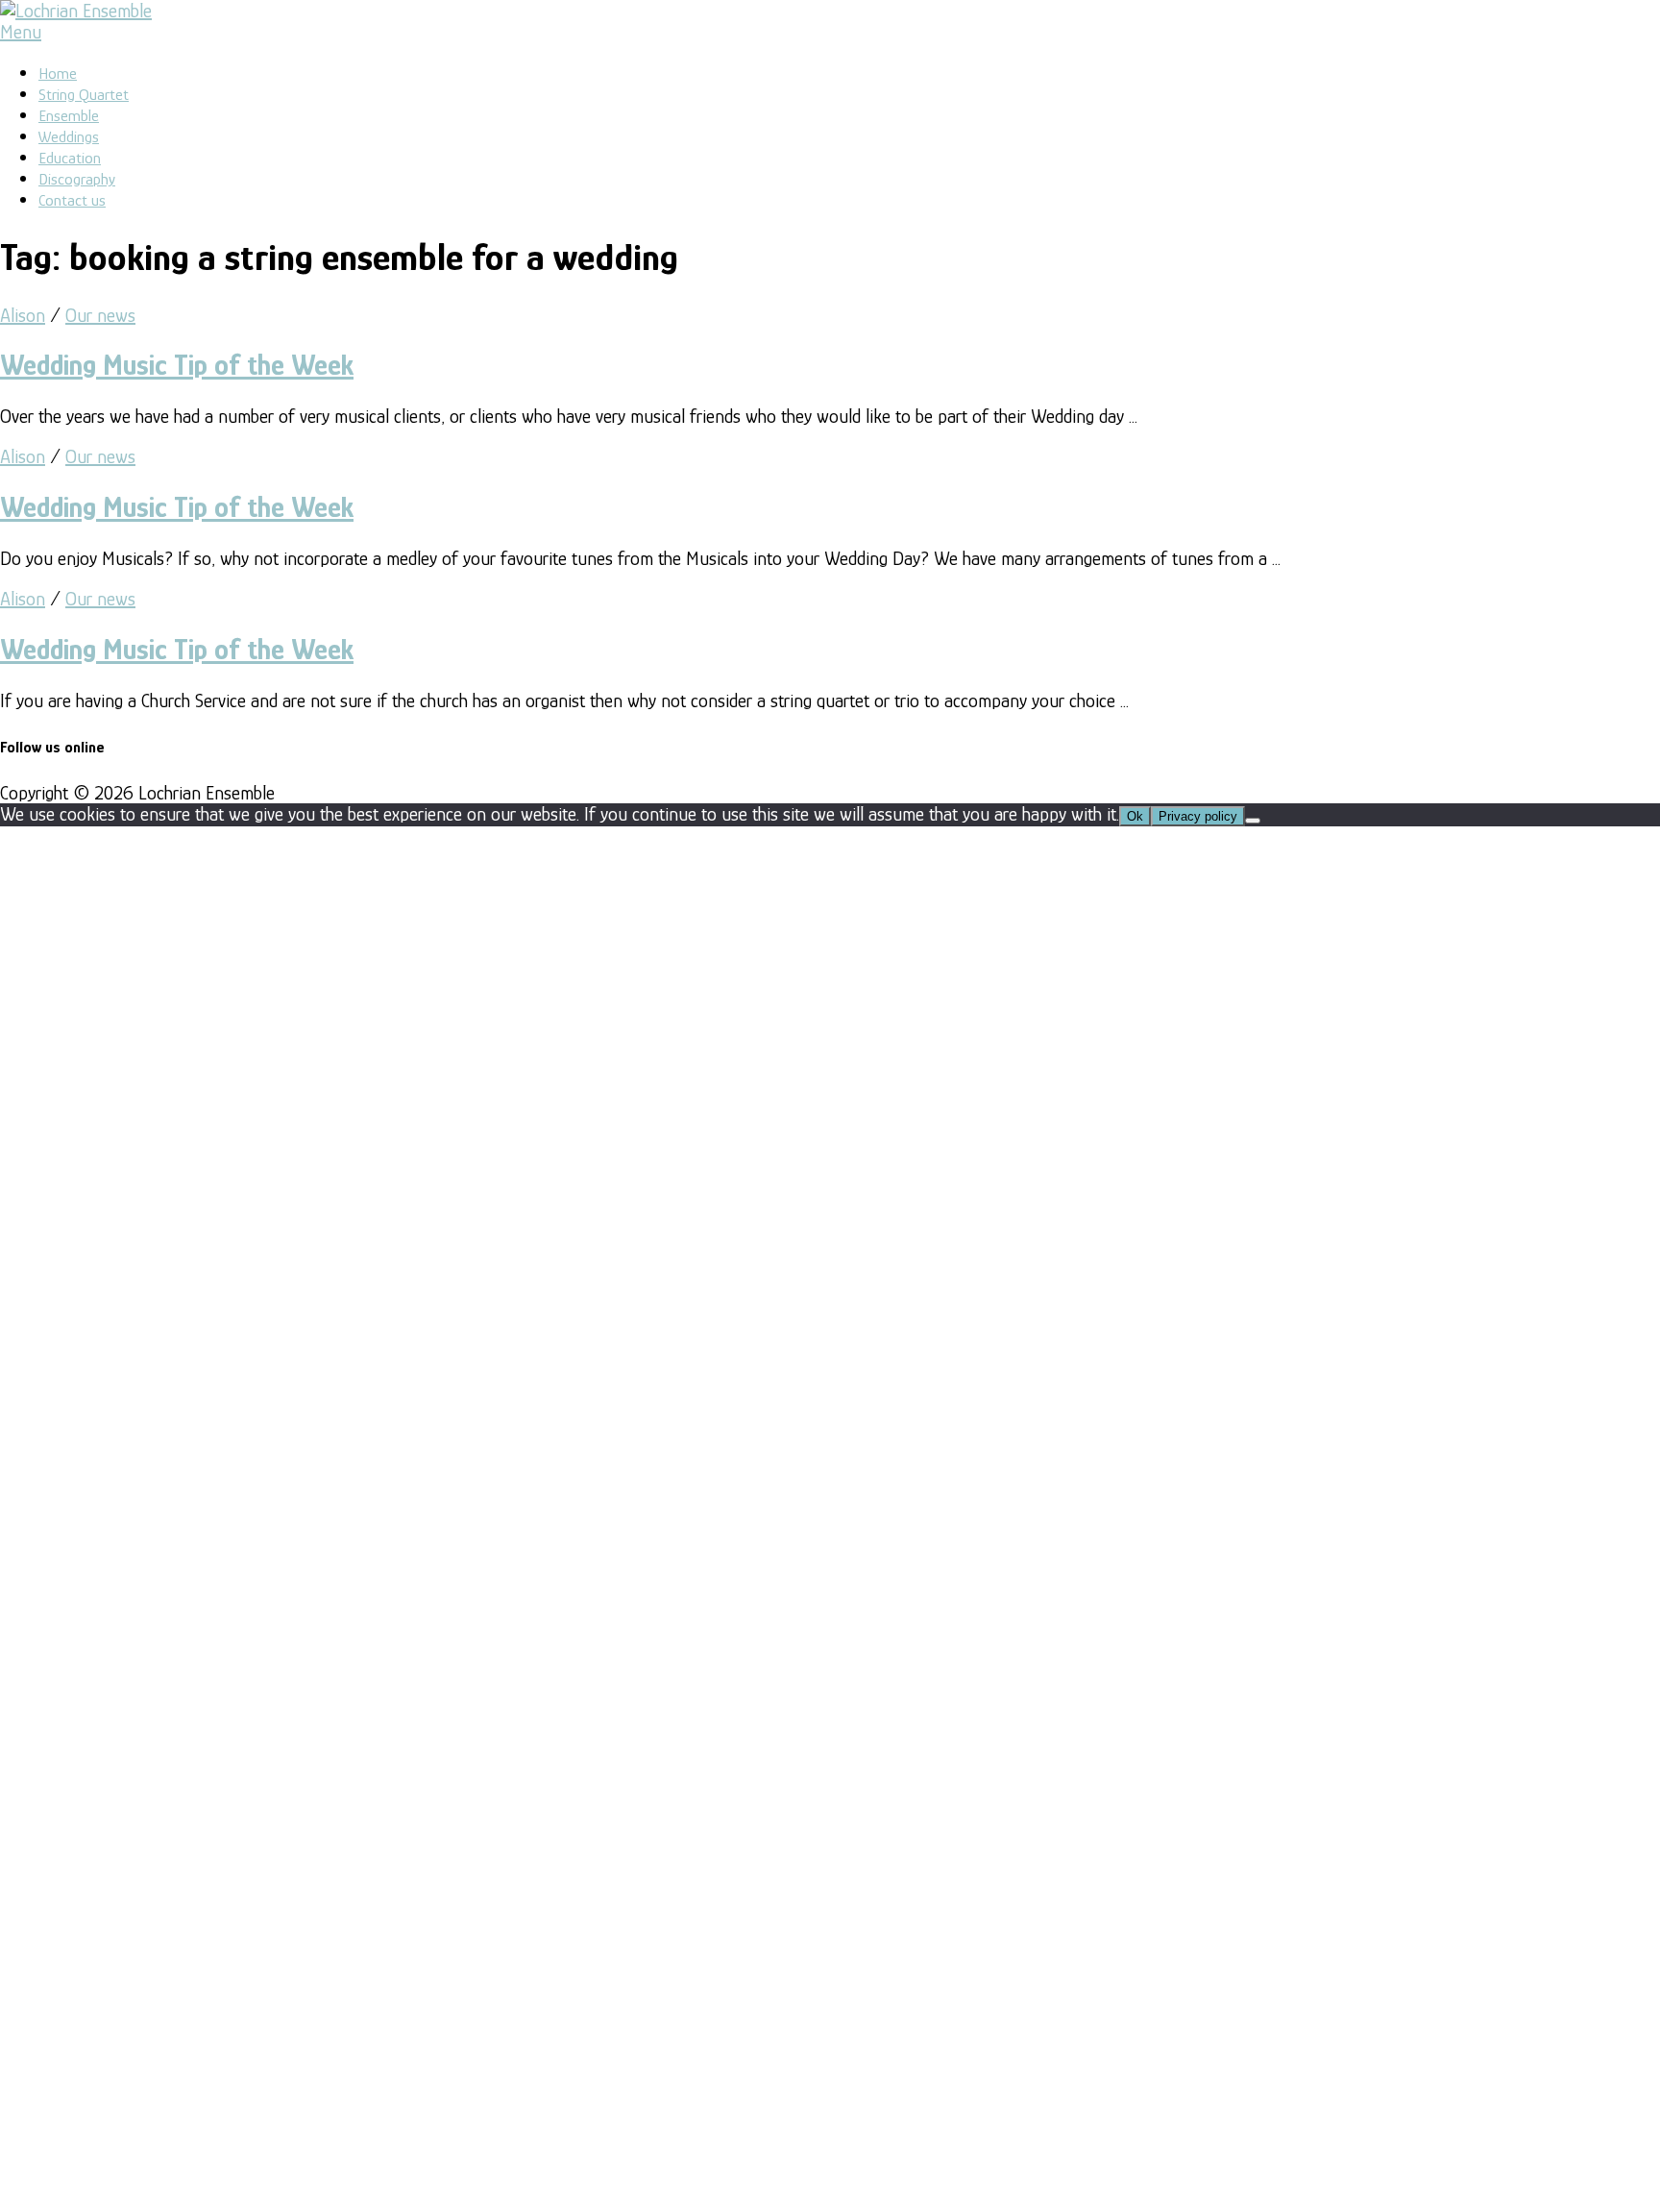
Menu (21, 32)
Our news (100, 315)
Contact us (72, 200)
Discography (77, 179)
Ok (1135, 816)
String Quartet (84, 95)
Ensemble (69, 116)
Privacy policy (1198, 816)
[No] (1253, 821)
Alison (23, 315)
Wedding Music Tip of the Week (177, 365)
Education (70, 158)
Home (58, 74)
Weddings (69, 137)
